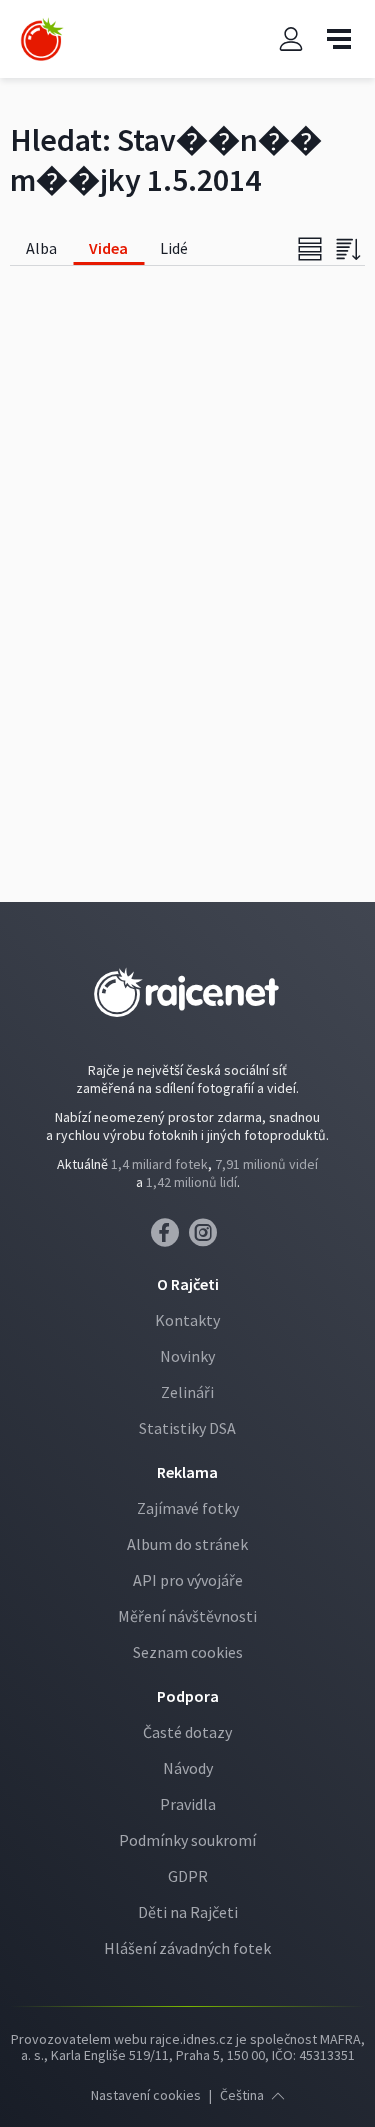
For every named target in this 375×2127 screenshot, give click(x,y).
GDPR (188, 1876)
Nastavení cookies (146, 2095)
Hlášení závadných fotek (187, 1948)
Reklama (187, 1472)
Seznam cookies (188, 1652)
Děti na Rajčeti (188, 1912)
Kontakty (187, 1320)
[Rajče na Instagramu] (206, 1238)
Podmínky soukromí (187, 1840)
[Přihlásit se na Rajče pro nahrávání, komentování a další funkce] (291, 39)
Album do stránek (187, 1544)
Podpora (188, 1696)
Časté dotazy (187, 1732)
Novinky (187, 1356)
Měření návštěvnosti (187, 1616)
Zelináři (187, 1392)
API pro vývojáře (188, 1580)
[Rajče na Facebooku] (170, 1238)
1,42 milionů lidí (191, 1182)
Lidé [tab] (174, 248)
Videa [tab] (108, 248)
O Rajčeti (188, 1284)
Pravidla (188, 1804)
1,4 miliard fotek (159, 1164)
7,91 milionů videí (266, 1164)
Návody (188, 1768)
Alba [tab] (41, 248)
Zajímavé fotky (188, 1508)
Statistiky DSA (187, 1428)
